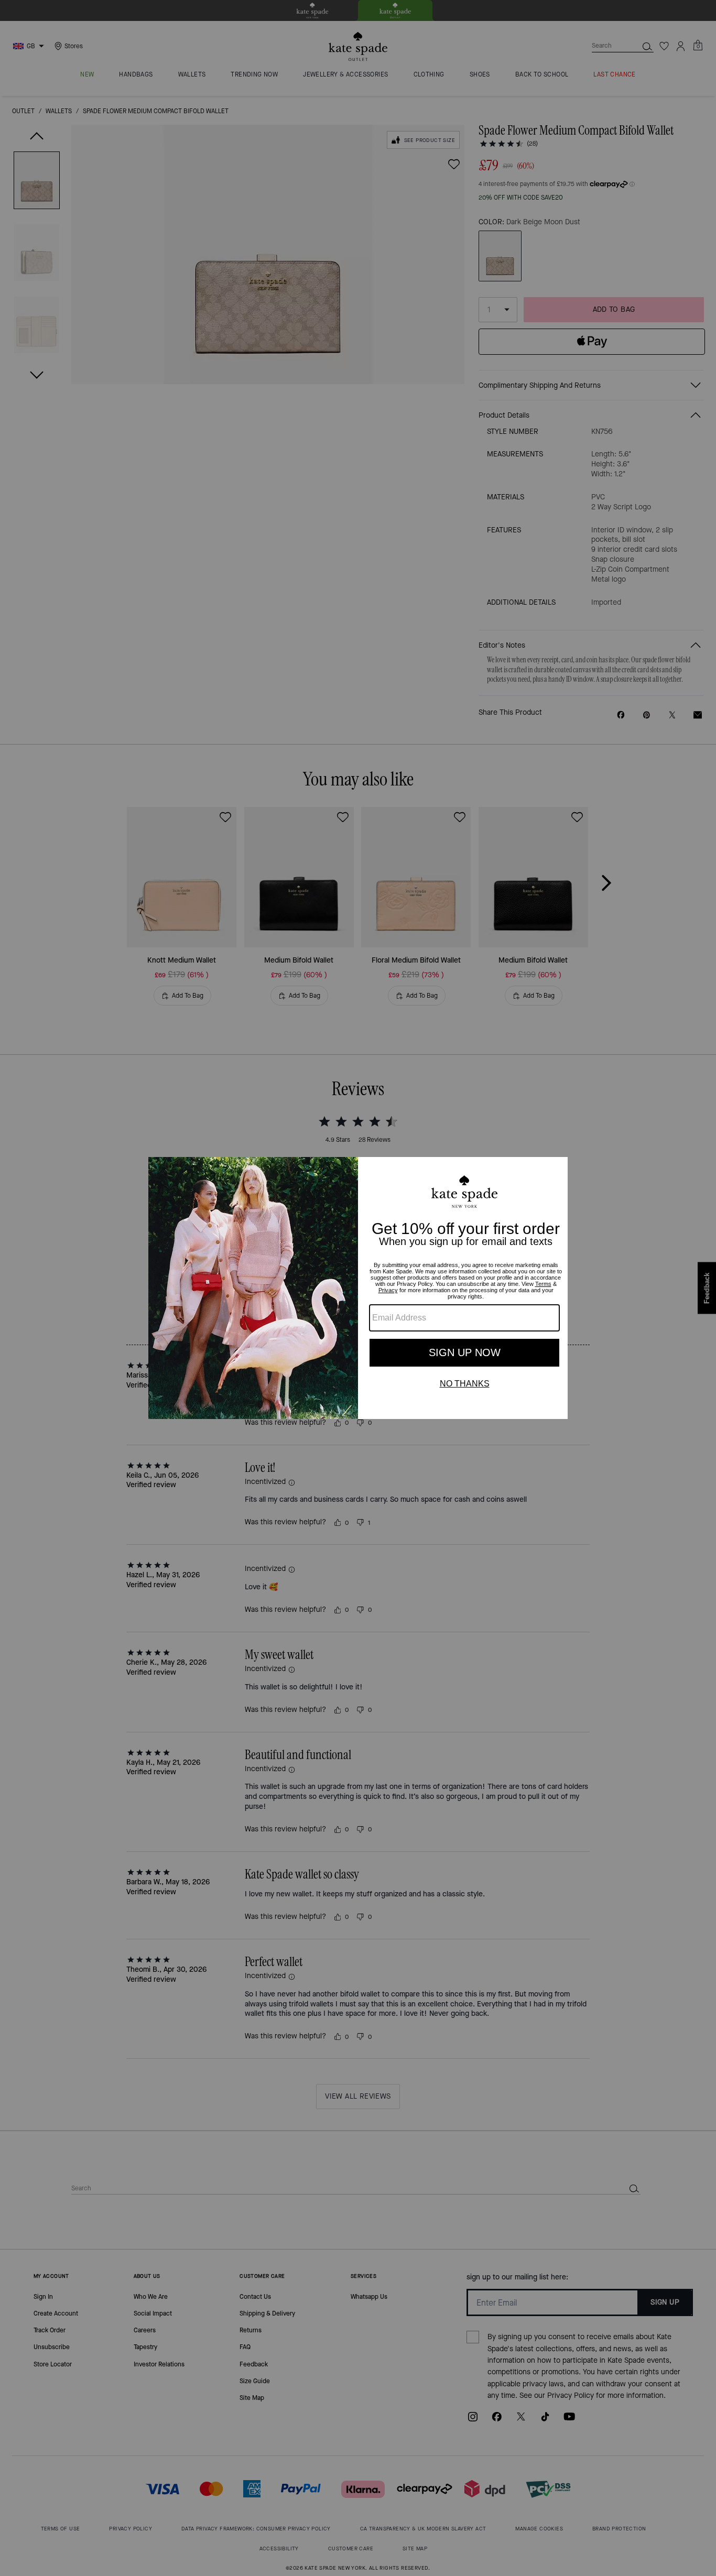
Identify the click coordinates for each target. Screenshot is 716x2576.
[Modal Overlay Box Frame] (358, 1288)
